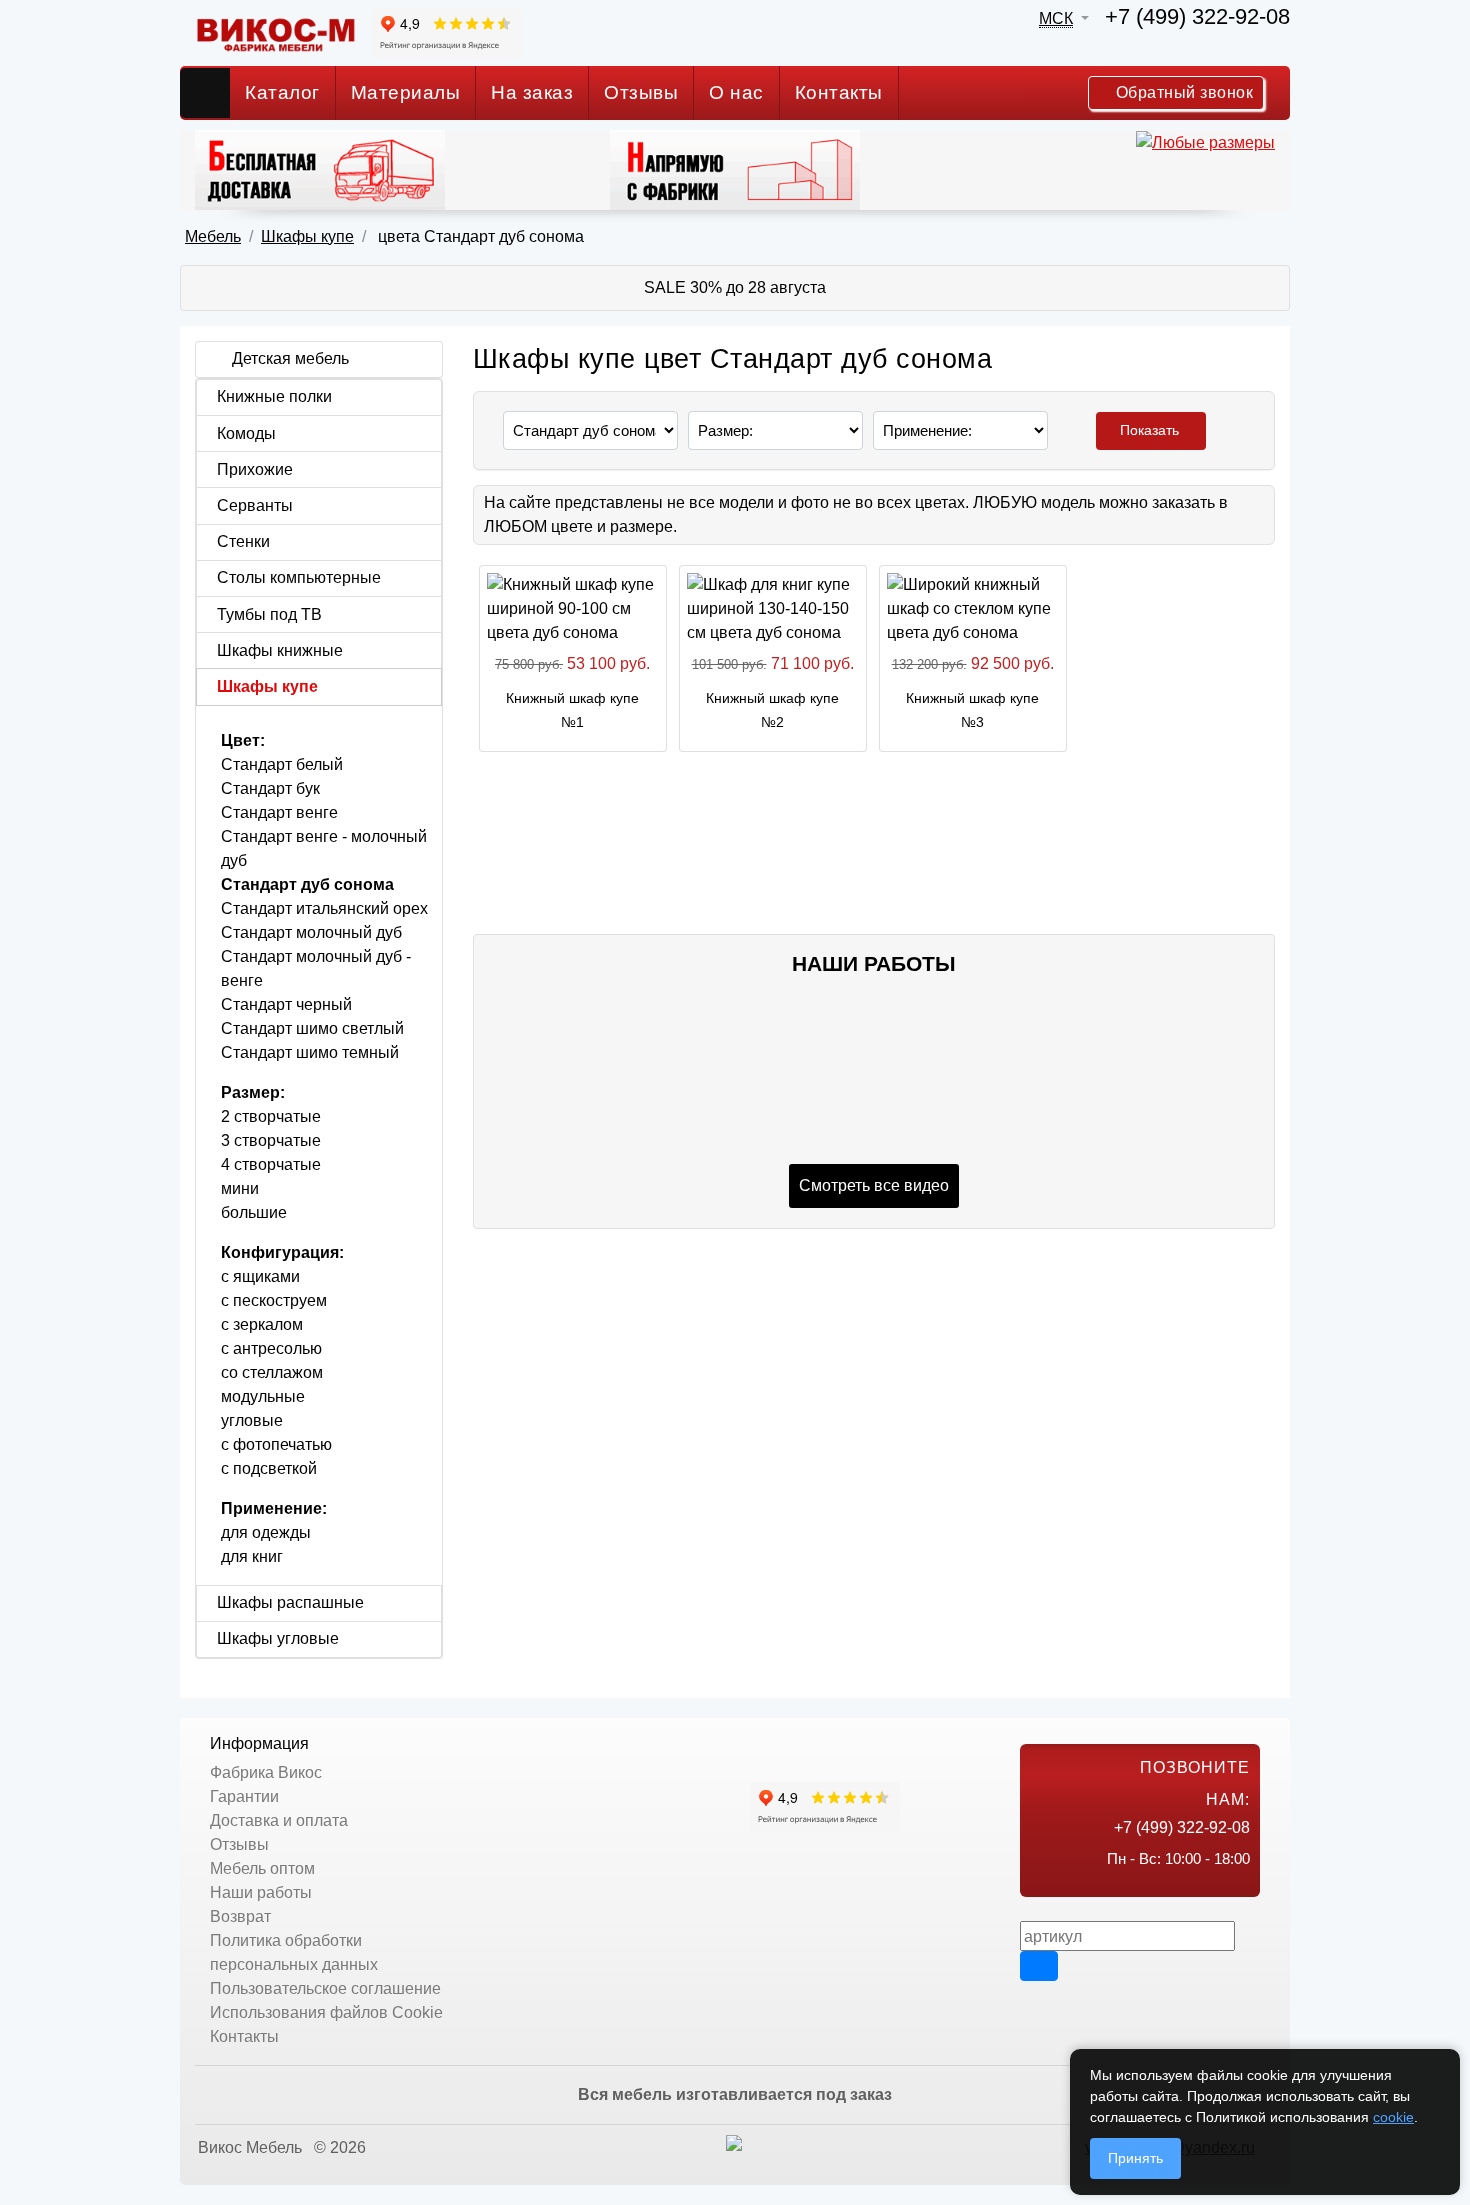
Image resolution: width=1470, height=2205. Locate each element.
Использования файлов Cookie (326, 2012)
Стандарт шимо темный (310, 1052)
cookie (1393, 2117)
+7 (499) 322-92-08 (1197, 16)
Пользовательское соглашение (325, 1988)
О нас (736, 92)
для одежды (266, 1532)
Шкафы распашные (290, 1602)
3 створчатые (271, 1140)
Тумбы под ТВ (269, 614)
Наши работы (261, 1892)
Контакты (839, 92)
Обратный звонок (1182, 92)
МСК (1056, 18)
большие (254, 1212)
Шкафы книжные (280, 650)
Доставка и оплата (279, 1820)
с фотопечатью (276, 1444)
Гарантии (244, 1796)
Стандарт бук (270, 788)
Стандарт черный (286, 1004)
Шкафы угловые (278, 1638)
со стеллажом (272, 1372)
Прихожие (255, 469)
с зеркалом (262, 1324)
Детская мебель (290, 358)
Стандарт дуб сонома (307, 884)
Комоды (246, 433)
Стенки (243, 541)
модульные (263, 1396)
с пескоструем (274, 1300)
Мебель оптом (262, 1868)
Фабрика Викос (266, 1772)
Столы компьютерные (299, 577)
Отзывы (641, 92)
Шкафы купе (307, 236)
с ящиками (260, 1276)
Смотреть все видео (874, 1185)
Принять (1135, 2158)
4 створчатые (271, 1164)
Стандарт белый (282, 764)
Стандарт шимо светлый (312, 1028)
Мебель (213, 236)
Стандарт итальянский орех (324, 908)
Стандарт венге (279, 812)
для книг (252, 1556)
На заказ (532, 92)
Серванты (255, 505)
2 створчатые (271, 1116)
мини (240, 1188)
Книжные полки (274, 396)
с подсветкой (269, 1468)
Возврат (240, 1916)
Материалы (406, 92)
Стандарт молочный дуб (311, 932)
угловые (252, 1420)
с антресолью (271, 1348)
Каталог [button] (282, 92)
